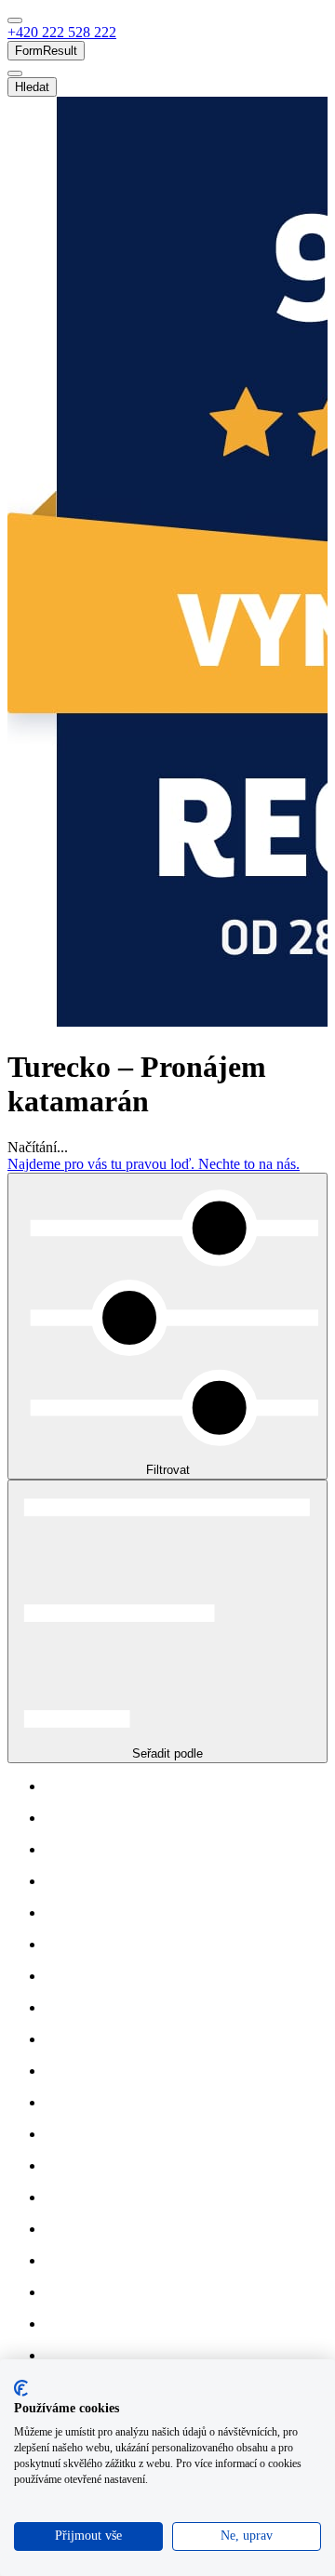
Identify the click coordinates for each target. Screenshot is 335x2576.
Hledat (32, 87)
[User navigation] (15, 73)
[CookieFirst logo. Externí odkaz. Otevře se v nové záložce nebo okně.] (21, 2388)
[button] (62, 32)
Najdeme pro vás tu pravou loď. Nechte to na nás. (154, 1164)
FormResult (46, 51)
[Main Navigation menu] (15, 20)
